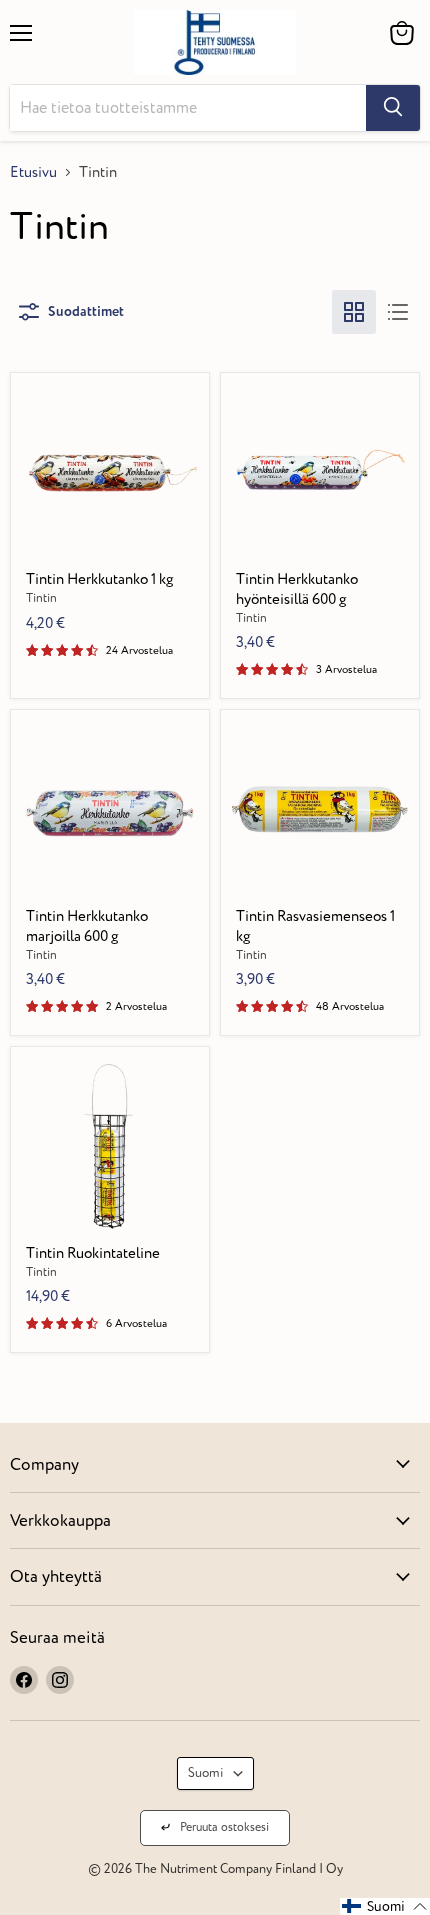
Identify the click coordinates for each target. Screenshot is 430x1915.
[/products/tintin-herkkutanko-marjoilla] (110, 808)
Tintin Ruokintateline (93, 1253)
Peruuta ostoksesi (224, 1827)
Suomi (206, 1773)
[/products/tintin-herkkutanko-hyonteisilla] (320, 471)
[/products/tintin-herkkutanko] (110, 471)
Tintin (41, 598)
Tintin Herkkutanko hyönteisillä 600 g (297, 589)
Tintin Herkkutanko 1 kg (100, 579)
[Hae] (393, 108)
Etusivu (33, 172)
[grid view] (354, 312)
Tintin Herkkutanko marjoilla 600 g (87, 926)
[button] (385, 1906)
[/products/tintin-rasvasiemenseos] (320, 808)
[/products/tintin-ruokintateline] (110, 1145)
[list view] (398, 312)
